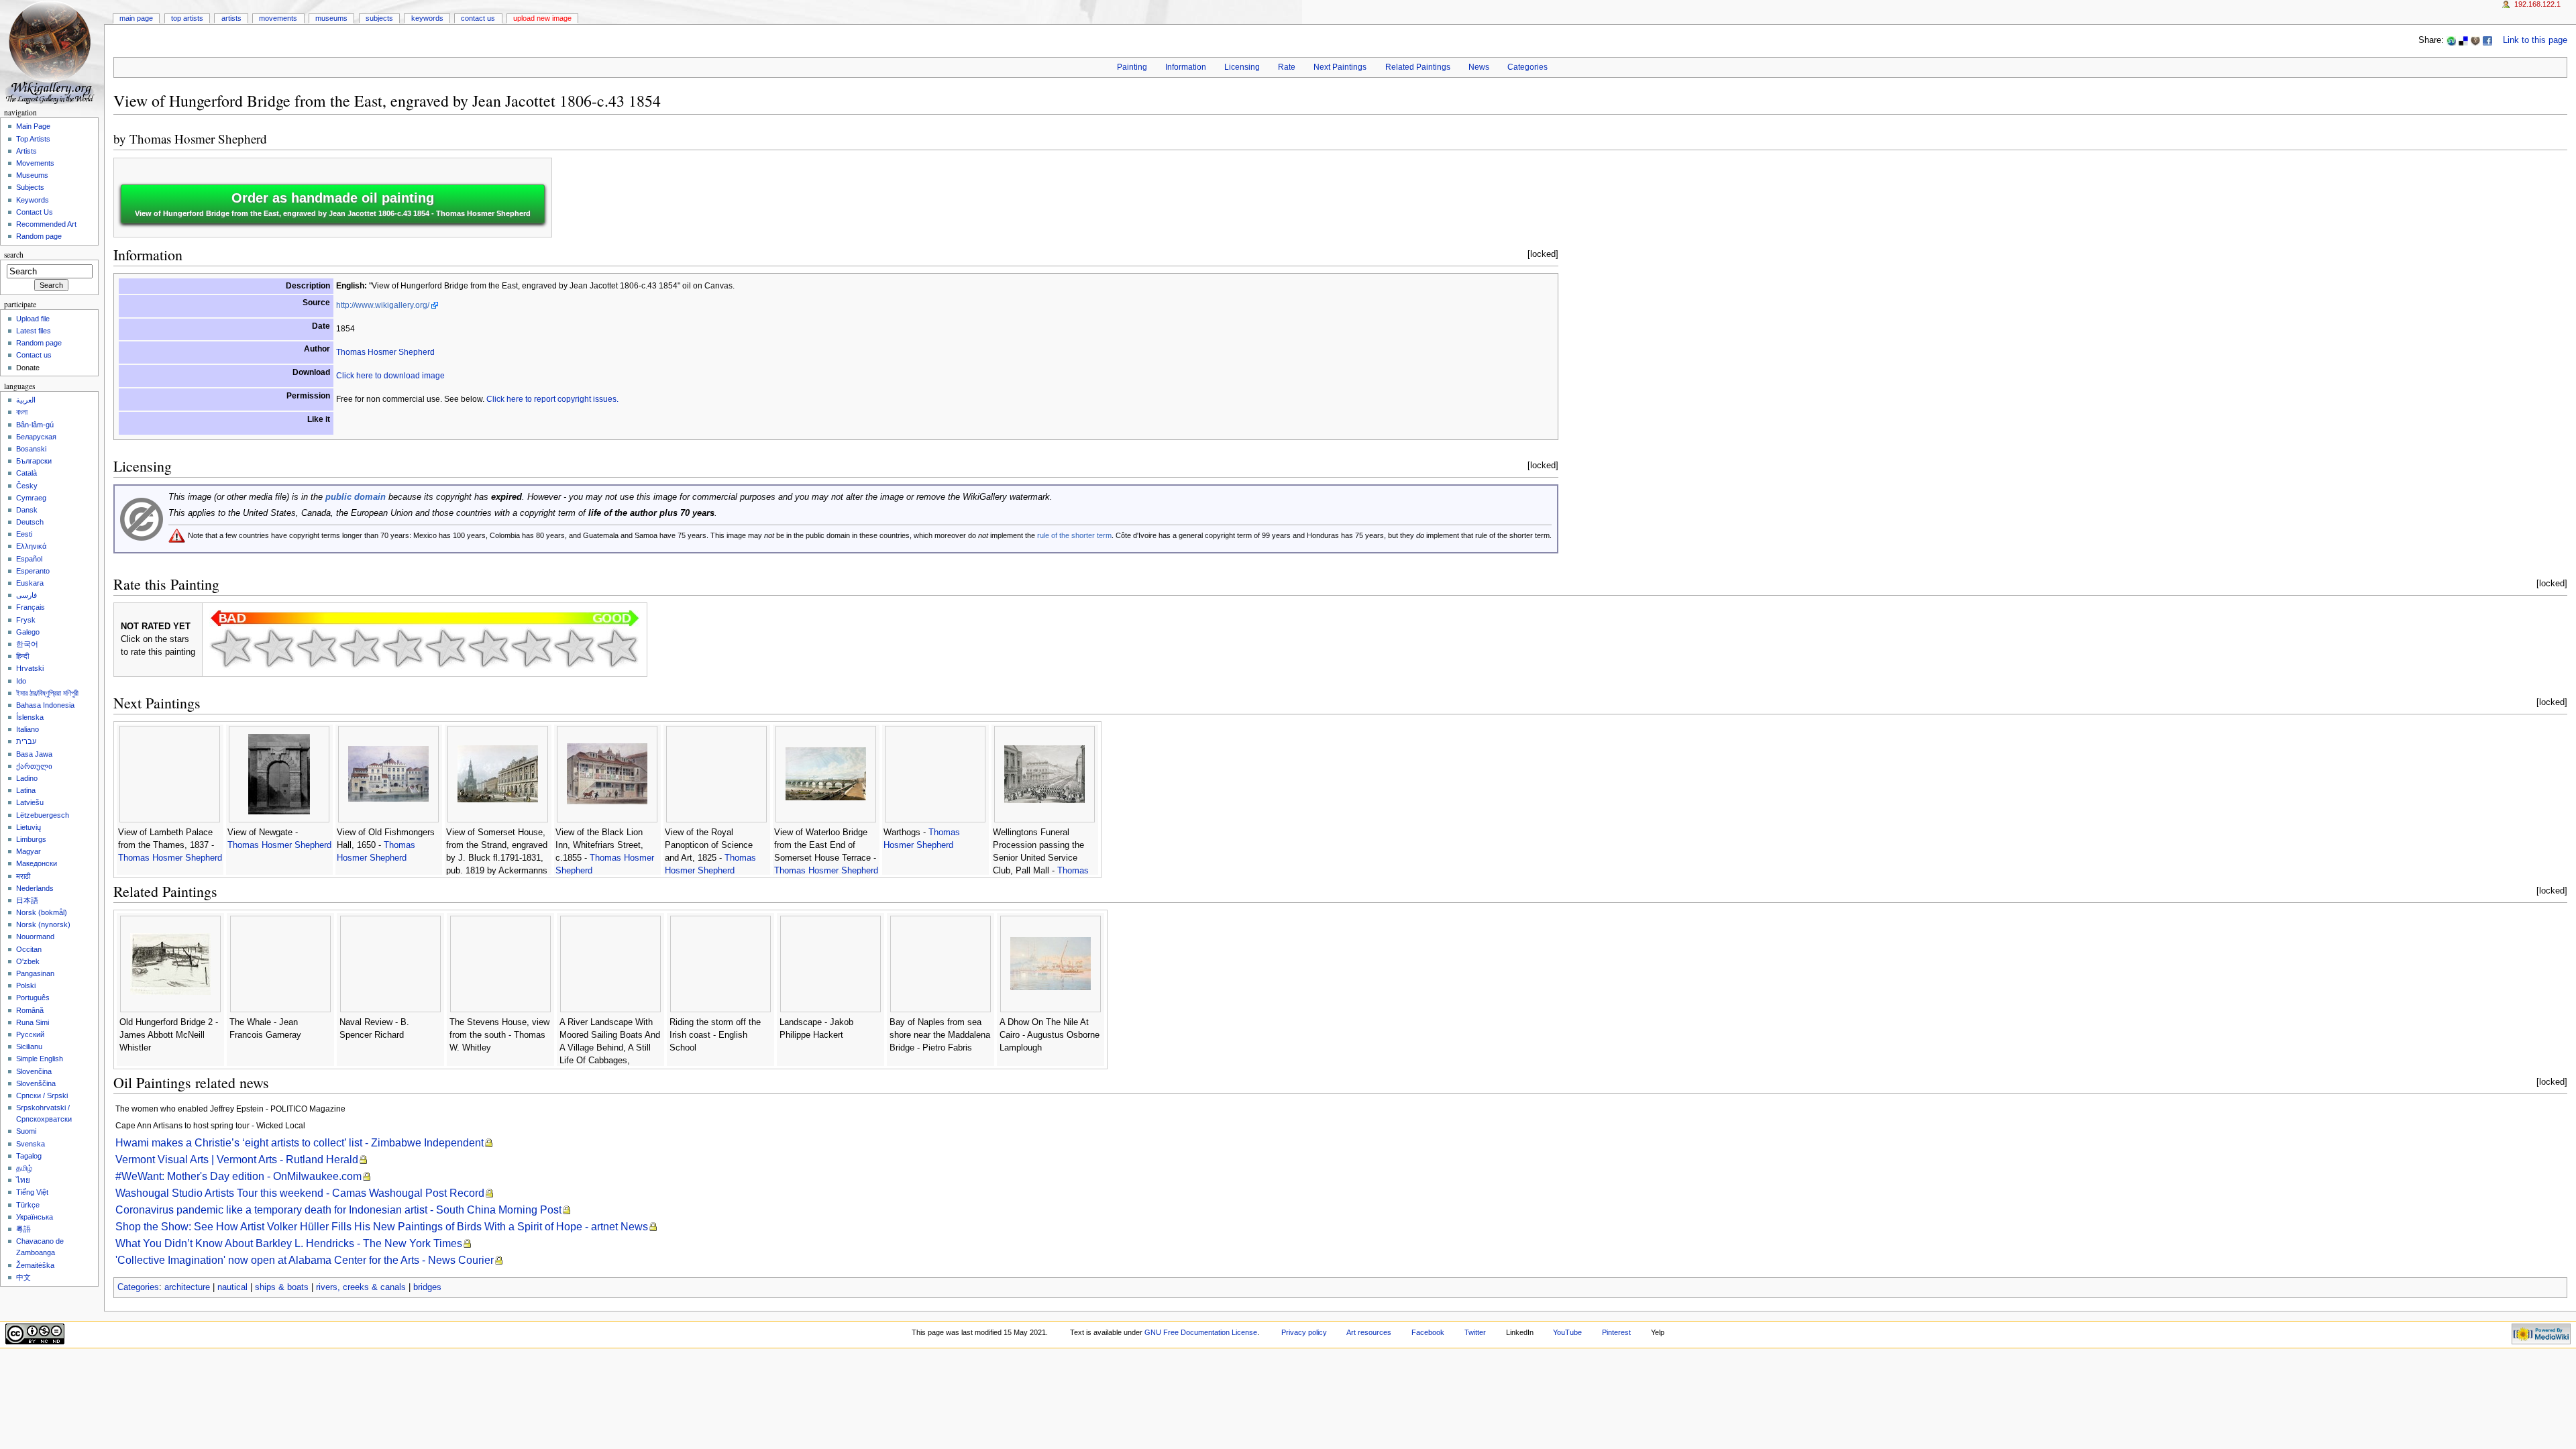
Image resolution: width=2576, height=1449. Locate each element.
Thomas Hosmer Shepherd (198, 139)
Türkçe (28, 1205)
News (1479, 67)
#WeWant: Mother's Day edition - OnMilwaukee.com (238, 1176)
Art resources (1369, 1332)
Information (1186, 67)
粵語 (23, 1229)
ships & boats (282, 1287)
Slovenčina (34, 1071)
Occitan (29, 949)
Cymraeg (31, 498)
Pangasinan (35, 973)
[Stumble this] (2451, 40)
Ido (21, 681)
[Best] (574, 648)
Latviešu (30, 802)
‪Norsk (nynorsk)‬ (43, 924)
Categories (1527, 67)
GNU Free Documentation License (1201, 1332)
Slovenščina (36, 1083)
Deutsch (30, 522)
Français (31, 607)
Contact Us (478, 18)
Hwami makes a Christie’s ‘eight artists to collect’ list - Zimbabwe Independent (300, 1143)
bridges (427, 1287)
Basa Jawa (34, 754)
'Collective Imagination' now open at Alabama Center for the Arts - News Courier (305, 1260)
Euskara (30, 583)
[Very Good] (488, 648)
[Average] (402, 648)
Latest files (34, 331)
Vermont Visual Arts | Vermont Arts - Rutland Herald (237, 1160)
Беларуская (36, 437)
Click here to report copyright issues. (552, 399)
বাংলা (22, 412)
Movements (278, 18)
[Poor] (317, 648)
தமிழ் (24, 1168)
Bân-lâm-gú (35, 425)
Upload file (33, 319)
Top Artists (187, 18)
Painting (1132, 67)
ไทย (23, 1180)
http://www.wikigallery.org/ (383, 305)
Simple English (40, 1059)
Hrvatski (30, 668)
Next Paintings (1340, 67)
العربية (26, 400)
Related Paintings (1418, 67)
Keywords (427, 18)
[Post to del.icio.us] (2463, 40)
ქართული (34, 766)
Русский (30, 1034)
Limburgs (31, 839)
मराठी (23, 876)
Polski (26, 985)
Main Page (136, 18)
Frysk (26, 620)
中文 (23, 1277)
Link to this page (2535, 40)
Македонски (37, 863)
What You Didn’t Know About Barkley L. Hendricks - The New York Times (289, 1243)
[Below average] (360, 648)
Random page (39, 236)
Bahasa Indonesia (45, 705)
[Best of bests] (617, 648)
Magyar (29, 851)
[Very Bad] (231, 648)
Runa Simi (33, 1022)
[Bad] (274, 648)
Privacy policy (1304, 1332)
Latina (26, 790)
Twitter (1475, 1332)
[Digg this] (2475, 40)
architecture (187, 1287)
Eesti (24, 534)
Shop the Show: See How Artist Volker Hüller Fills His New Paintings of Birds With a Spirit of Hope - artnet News (382, 1227)
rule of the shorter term (1074, 535)
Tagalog (29, 1156)
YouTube (1567, 1332)
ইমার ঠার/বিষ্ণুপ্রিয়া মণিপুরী (47, 693)
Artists (231, 18)
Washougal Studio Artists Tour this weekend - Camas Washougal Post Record (300, 1193)
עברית (26, 741)
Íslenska (30, 717)
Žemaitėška (35, 1265)
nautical (232, 1287)
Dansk (27, 510)
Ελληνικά (31, 546)
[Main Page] (52, 52)
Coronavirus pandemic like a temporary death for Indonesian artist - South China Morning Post (338, 1210)
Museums (331, 18)
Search (14, 255)
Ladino (27, 778)
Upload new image (542, 18)
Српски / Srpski (42, 1095)
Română (30, 1010)
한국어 (27, 644)
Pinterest (1616, 1332)
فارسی (26, 595)
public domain (356, 497)
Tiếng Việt (32, 1192)
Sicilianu (29, 1046)
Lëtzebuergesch (43, 815)
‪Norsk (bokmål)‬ (42, 912)
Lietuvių (29, 827)
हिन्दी (22, 656)
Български (34, 461)
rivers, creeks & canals (361, 1287)
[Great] (531, 648)
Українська (35, 1217)
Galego (28, 632)
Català (26, 473)
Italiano (28, 729)
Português (33, 998)
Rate (1287, 67)
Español (29, 559)
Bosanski (31, 449)
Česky (27, 486)
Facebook (1428, 1332)
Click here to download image (390, 376)
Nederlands (35, 888)
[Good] (445, 648)
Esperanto (33, 571)
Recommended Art (46, 224)
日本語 (27, 900)
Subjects (379, 18)
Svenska (31, 1144)
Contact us (34, 355)
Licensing (1242, 67)
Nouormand (35, 936)
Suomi (26, 1131)
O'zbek (28, 961)
